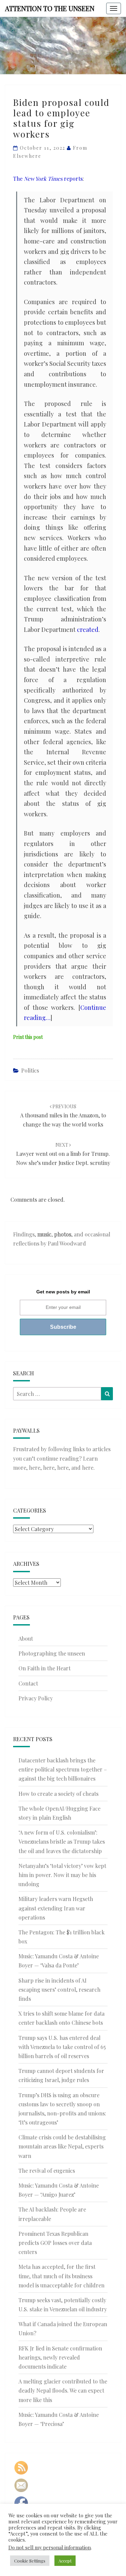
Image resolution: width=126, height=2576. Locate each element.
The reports (48, 179)
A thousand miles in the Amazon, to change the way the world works (63, 1116)
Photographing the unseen (52, 1653)
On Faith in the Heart (45, 1668)
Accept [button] (65, 2561)
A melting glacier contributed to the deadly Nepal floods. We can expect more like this (63, 2390)
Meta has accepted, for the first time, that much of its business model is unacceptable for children (61, 2276)
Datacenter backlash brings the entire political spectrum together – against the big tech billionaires (63, 1769)
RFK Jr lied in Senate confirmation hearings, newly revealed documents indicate (60, 2357)
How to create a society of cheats (58, 1794)
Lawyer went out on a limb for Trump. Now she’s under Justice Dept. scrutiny (63, 1154)
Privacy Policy (36, 1698)
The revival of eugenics (47, 2171)
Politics (30, 1070)
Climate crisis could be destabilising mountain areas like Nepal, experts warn (62, 2146)
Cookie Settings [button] (30, 2561)
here (35, 1468)
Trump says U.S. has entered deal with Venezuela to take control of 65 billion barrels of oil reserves (62, 2047)
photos (63, 1234)
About (26, 1638)
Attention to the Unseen (50, 8)
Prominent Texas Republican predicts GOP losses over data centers (55, 2243)
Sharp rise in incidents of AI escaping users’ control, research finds (59, 1989)
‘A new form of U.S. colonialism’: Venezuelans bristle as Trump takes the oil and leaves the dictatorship (62, 1841)
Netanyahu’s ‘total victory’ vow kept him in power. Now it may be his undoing (62, 1875)
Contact (28, 1683)
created (88, 630)
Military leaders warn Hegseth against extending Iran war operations (56, 1908)
